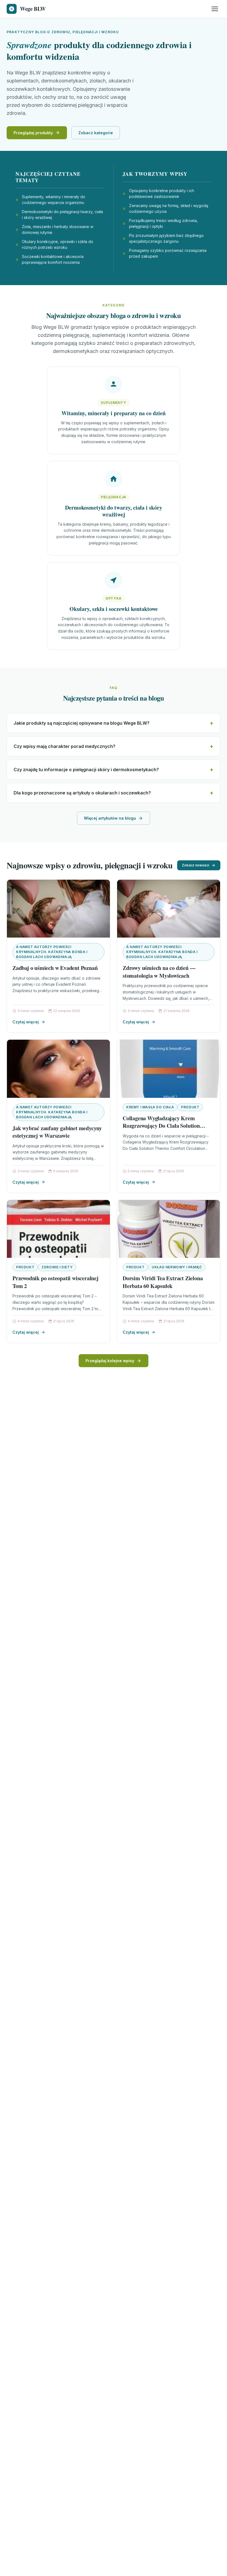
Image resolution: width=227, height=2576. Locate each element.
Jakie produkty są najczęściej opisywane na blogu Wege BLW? (82, 723)
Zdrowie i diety (57, 1267)
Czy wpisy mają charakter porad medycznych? (65, 746)
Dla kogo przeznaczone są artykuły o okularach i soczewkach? (82, 793)
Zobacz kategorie (96, 133)
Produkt (190, 1107)
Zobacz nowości (195, 865)
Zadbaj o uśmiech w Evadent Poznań (55, 968)
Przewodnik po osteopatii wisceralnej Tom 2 (56, 1282)
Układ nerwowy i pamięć (177, 1267)
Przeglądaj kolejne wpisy (110, 1361)
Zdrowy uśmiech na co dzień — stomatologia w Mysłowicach (159, 972)
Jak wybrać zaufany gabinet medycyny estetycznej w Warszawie (57, 1132)
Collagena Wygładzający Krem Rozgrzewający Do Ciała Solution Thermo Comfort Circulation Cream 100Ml (165, 1130)
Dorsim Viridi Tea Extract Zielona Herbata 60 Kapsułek (163, 1282)
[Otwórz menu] (215, 9)
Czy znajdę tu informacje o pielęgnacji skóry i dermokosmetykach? (86, 770)
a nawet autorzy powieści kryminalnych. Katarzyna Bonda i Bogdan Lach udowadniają (52, 952)
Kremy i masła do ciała (150, 1107)
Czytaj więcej (26, 1022)
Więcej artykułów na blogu (110, 818)
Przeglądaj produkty (33, 133)
